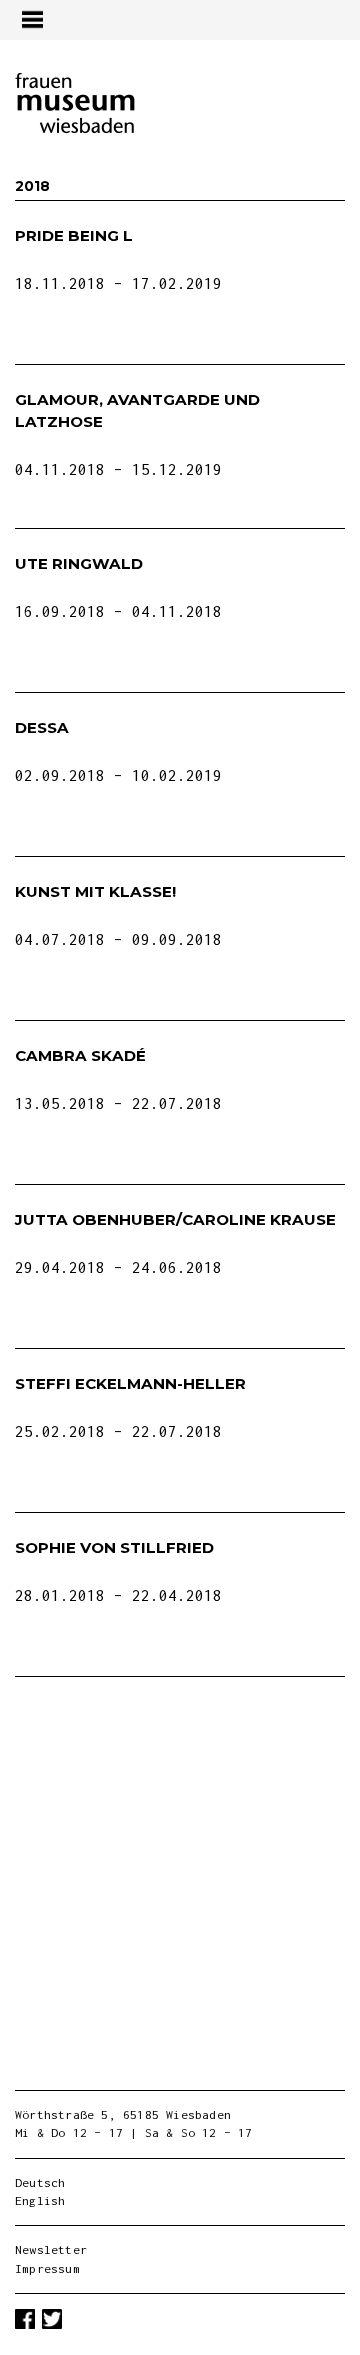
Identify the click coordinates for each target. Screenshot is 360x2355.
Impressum (47, 2268)
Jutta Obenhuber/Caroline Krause (175, 1219)
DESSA (42, 727)
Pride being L (74, 235)
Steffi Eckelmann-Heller (130, 1383)
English (40, 2200)
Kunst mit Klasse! (95, 891)
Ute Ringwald (79, 563)
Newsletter (51, 2249)
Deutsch (40, 2182)
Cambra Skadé (80, 1055)
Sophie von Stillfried (114, 1547)
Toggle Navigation (32, 19)
